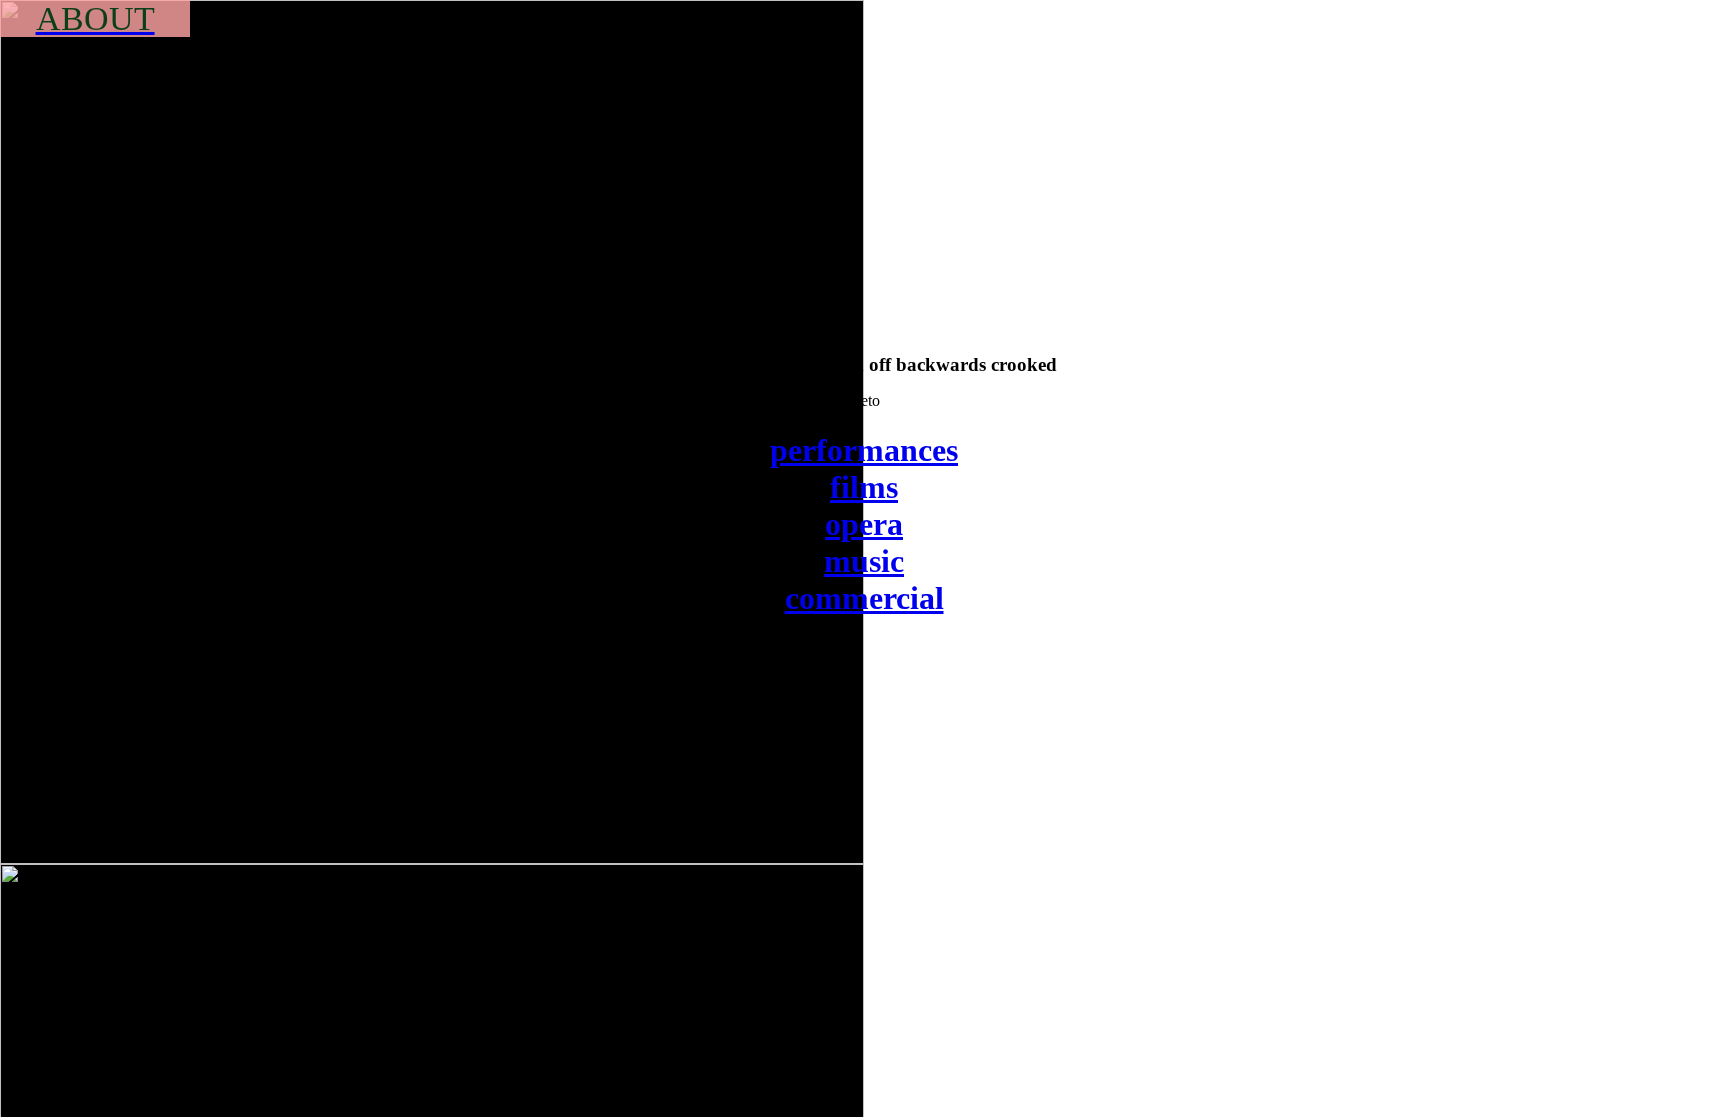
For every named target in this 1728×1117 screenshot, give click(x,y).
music (864, 561)
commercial (864, 598)
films (864, 487)
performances (864, 450)
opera (864, 524)
